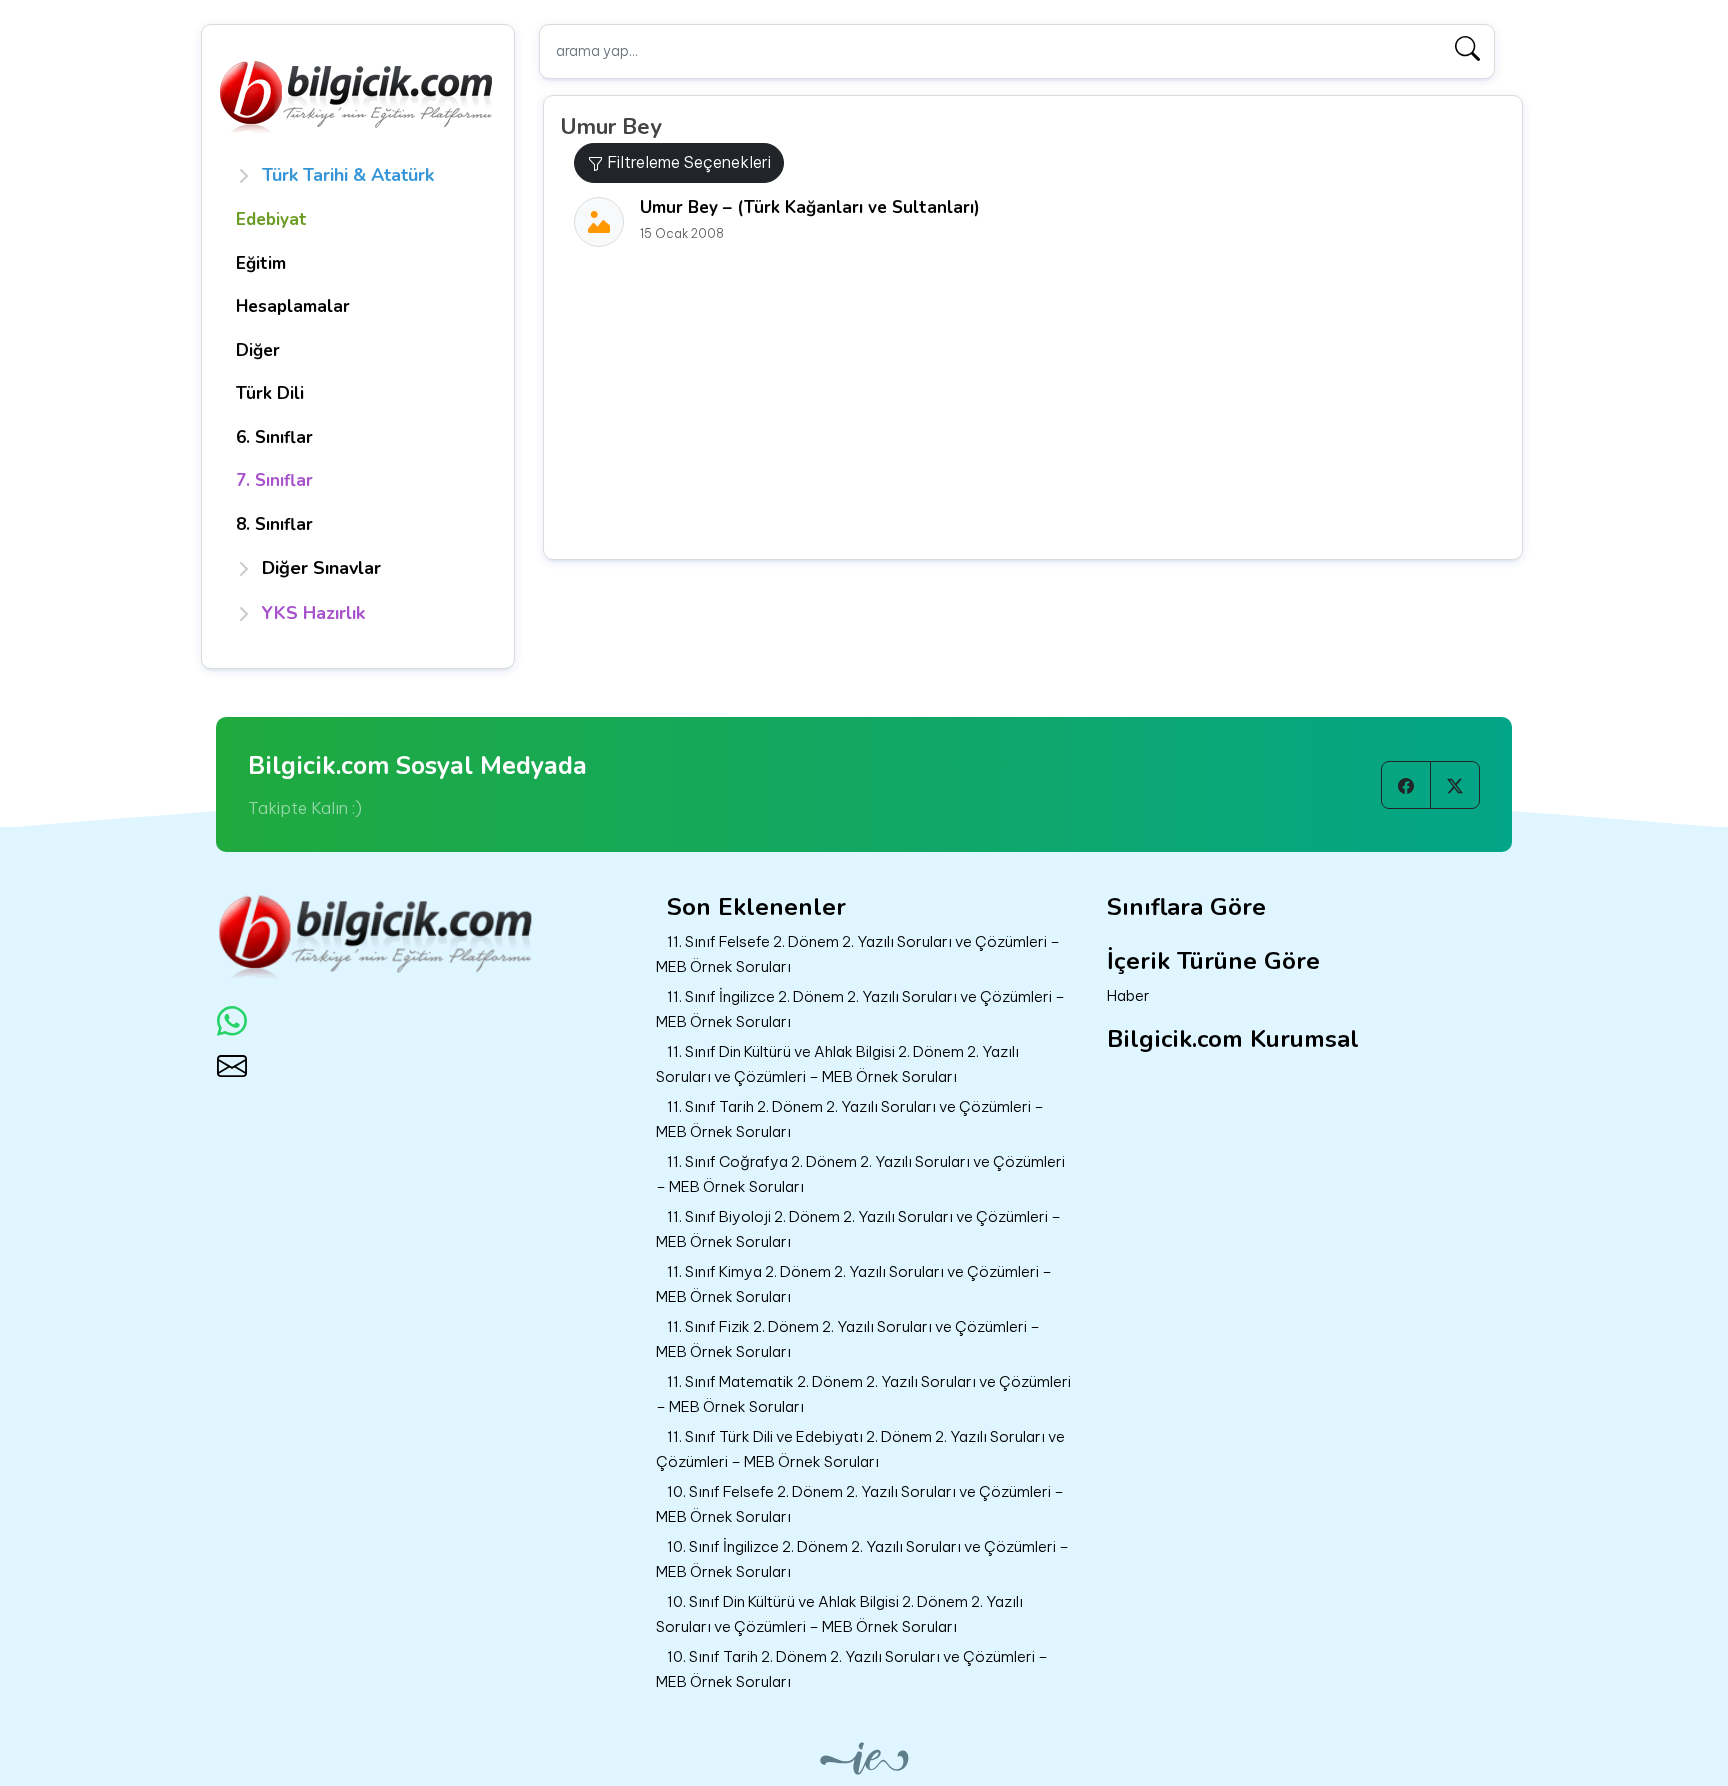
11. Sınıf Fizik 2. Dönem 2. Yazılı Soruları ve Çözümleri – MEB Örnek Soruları (848, 1339)
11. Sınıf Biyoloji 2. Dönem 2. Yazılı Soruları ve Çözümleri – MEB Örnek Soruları (858, 1229)
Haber (1128, 995)
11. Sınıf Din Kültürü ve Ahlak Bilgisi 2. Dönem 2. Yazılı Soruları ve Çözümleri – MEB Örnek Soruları (837, 1064)
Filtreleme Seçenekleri (687, 162)
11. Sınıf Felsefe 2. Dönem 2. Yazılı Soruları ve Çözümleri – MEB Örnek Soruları (858, 954)
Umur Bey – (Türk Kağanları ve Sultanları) (810, 207)
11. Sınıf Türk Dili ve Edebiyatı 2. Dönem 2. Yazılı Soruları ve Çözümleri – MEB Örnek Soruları (860, 1449)
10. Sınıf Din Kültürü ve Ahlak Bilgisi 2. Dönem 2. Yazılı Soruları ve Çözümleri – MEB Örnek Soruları (839, 1614)
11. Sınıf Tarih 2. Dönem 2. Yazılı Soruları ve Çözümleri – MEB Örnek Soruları (850, 1119)
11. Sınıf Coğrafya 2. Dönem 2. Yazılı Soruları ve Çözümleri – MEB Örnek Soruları (860, 1174)
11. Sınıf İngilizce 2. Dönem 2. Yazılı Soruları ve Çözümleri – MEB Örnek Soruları (860, 1009)
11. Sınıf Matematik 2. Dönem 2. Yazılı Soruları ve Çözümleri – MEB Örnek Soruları (863, 1394)
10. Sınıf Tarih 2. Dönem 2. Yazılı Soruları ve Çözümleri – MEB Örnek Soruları (852, 1669)
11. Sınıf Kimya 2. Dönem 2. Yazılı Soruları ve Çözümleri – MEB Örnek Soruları (854, 1284)
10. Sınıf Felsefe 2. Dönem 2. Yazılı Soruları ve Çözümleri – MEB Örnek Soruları (860, 1504)
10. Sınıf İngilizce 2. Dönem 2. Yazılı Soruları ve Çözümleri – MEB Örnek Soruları (862, 1559)
